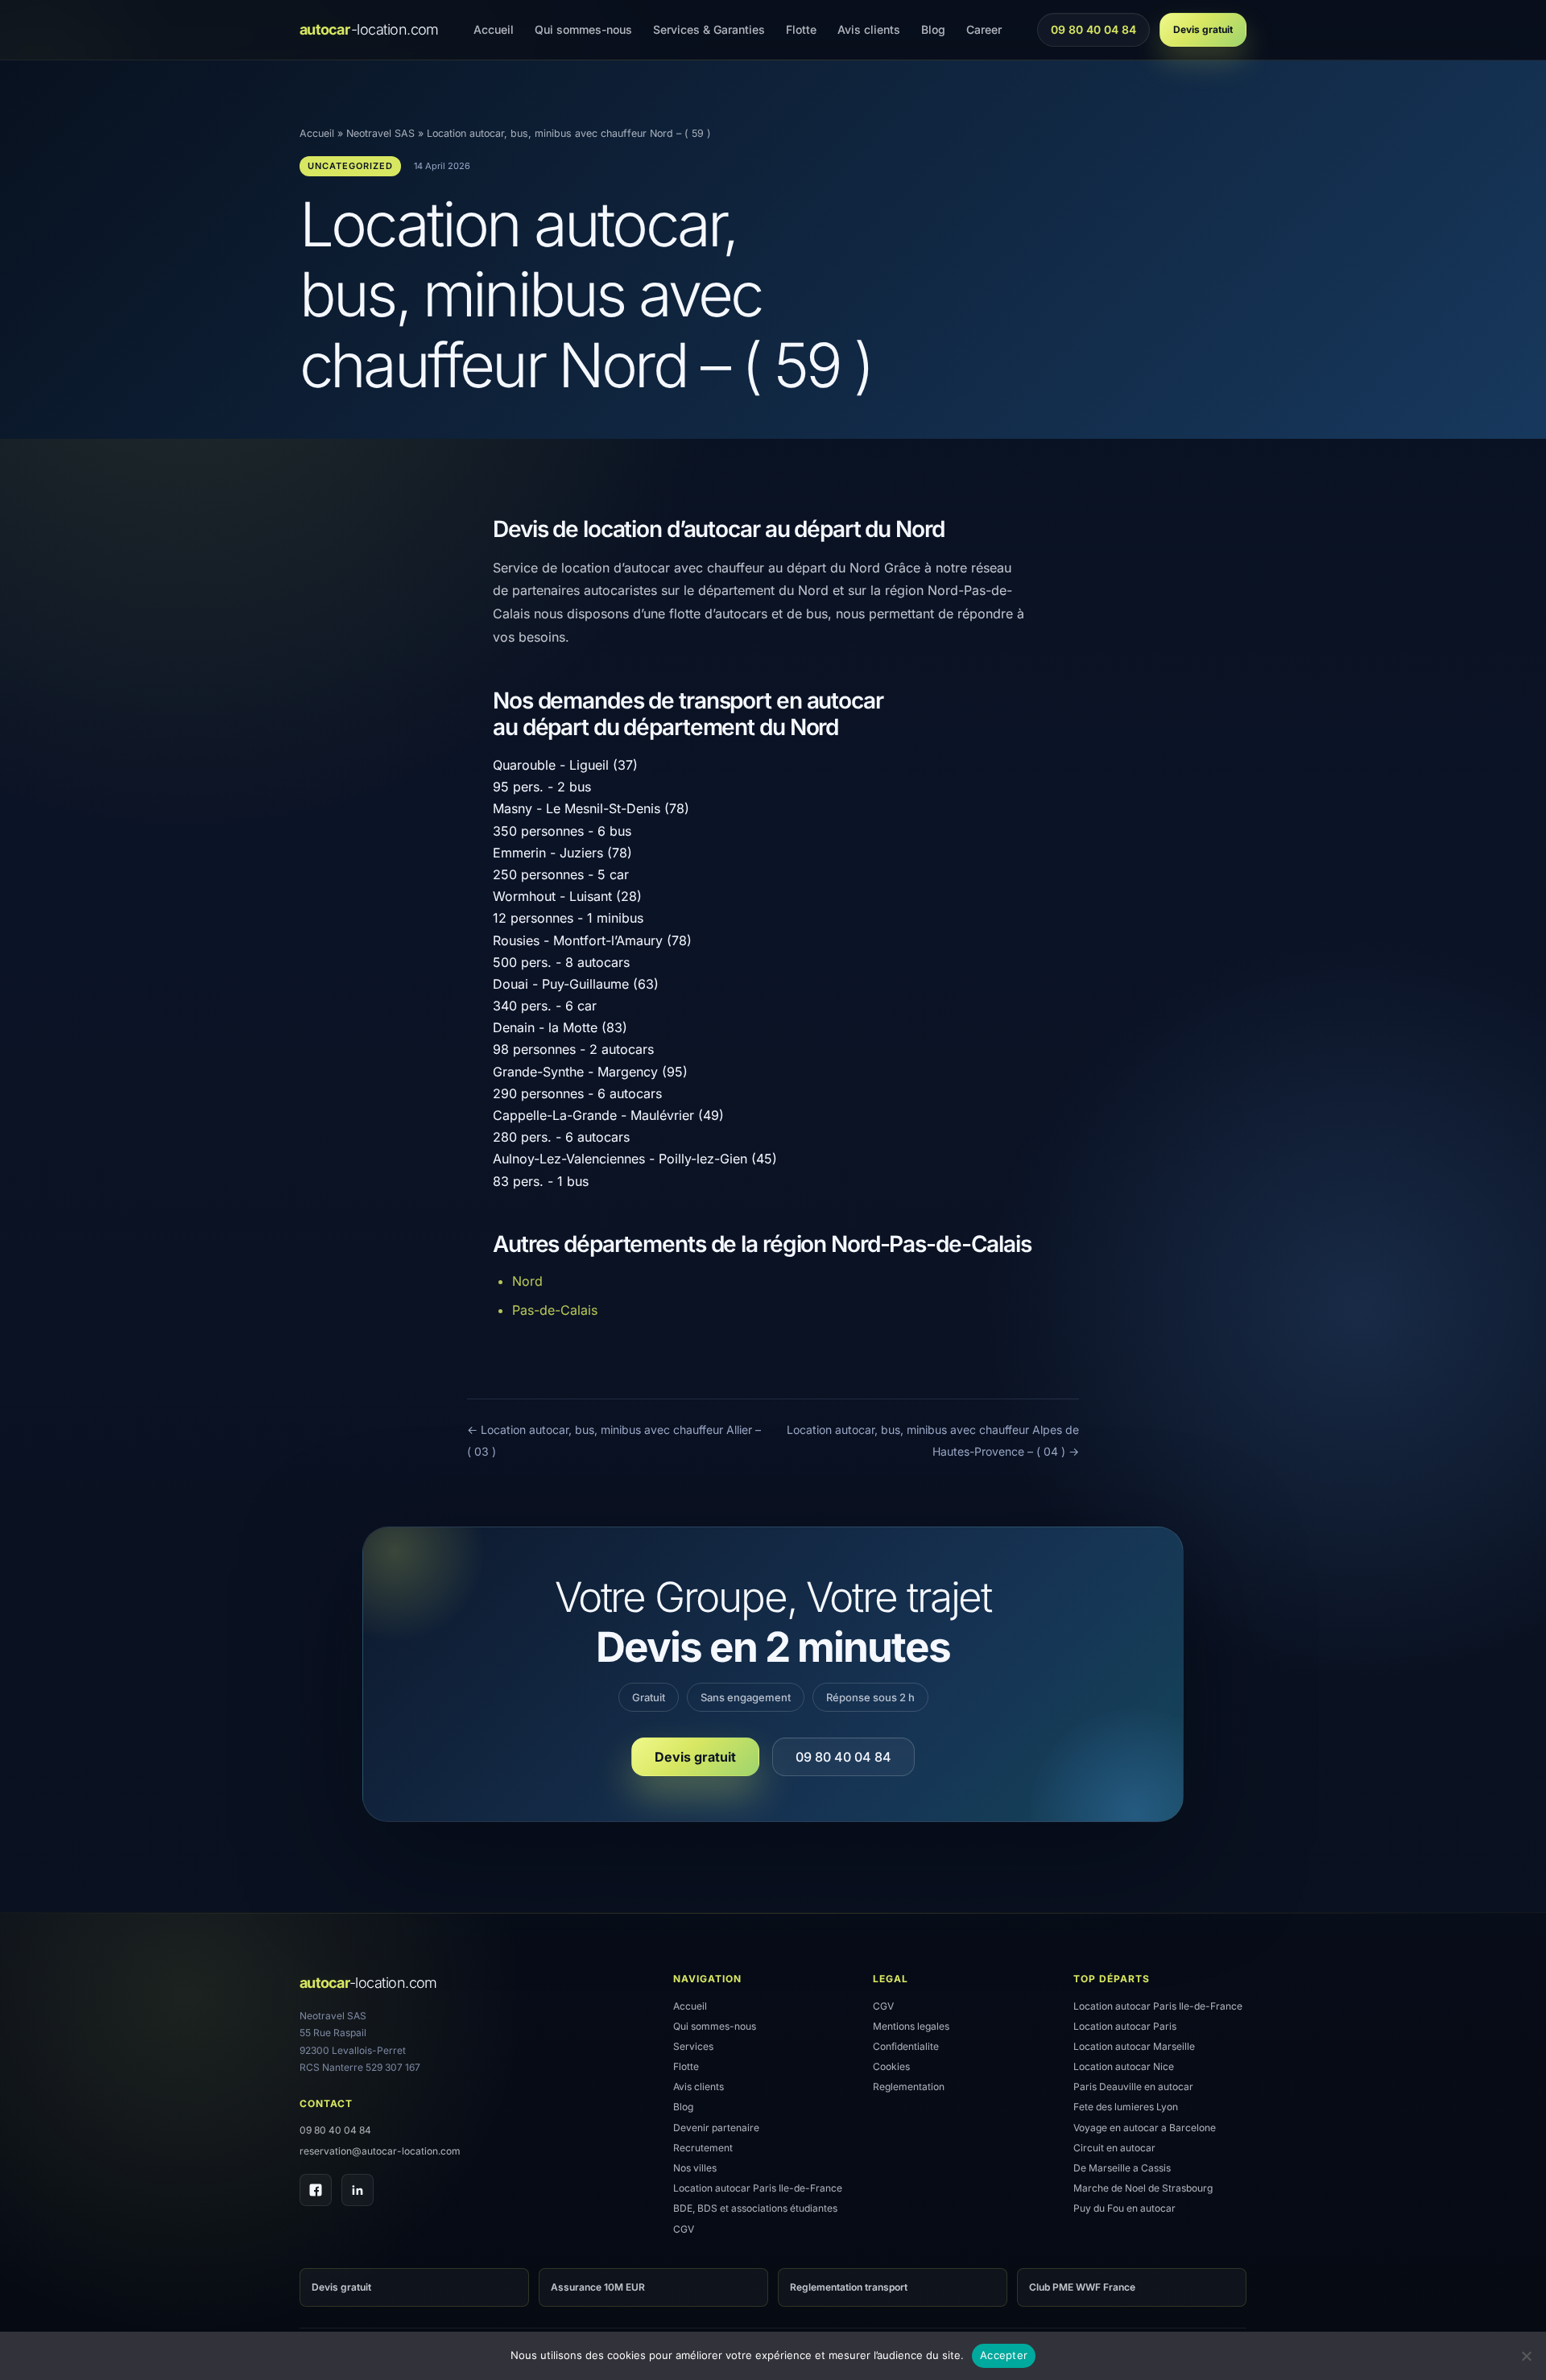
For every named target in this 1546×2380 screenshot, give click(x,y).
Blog (933, 29)
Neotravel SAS (380, 133)
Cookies (891, 2066)
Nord (527, 1281)
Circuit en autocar (1114, 2148)
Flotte (801, 29)
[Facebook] (316, 2190)
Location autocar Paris (1125, 2026)
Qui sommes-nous (583, 29)
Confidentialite (906, 2046)
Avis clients (869, 29)
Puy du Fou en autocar (1124, 2208)
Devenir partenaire (716, 2128)
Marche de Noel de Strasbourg (1143, 2188)
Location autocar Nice (1124, 2066)
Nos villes (695, 2168)
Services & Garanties (709, 29)
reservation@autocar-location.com (380, 2151)
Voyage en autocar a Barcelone (1145, 2128)
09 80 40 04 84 (1093, 34)
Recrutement (703, 2148)
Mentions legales (911, 2026)
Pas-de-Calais (555, 1310)
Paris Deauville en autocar (1133, 2087)
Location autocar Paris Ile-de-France (758, 2188)
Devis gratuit (1203, 29)
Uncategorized (350, 166)
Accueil (494, 29)
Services (693, 2046)
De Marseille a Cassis (1122, 2168)
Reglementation (909, 2087)
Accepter (1004, 2355)
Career (984, 29)
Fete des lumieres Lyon (1126, 2107)
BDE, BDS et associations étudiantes (755, 2208)
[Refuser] (1526, 2356)
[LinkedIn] (358, 2190)
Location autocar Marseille (1134, 2046)
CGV (684, 2229)
